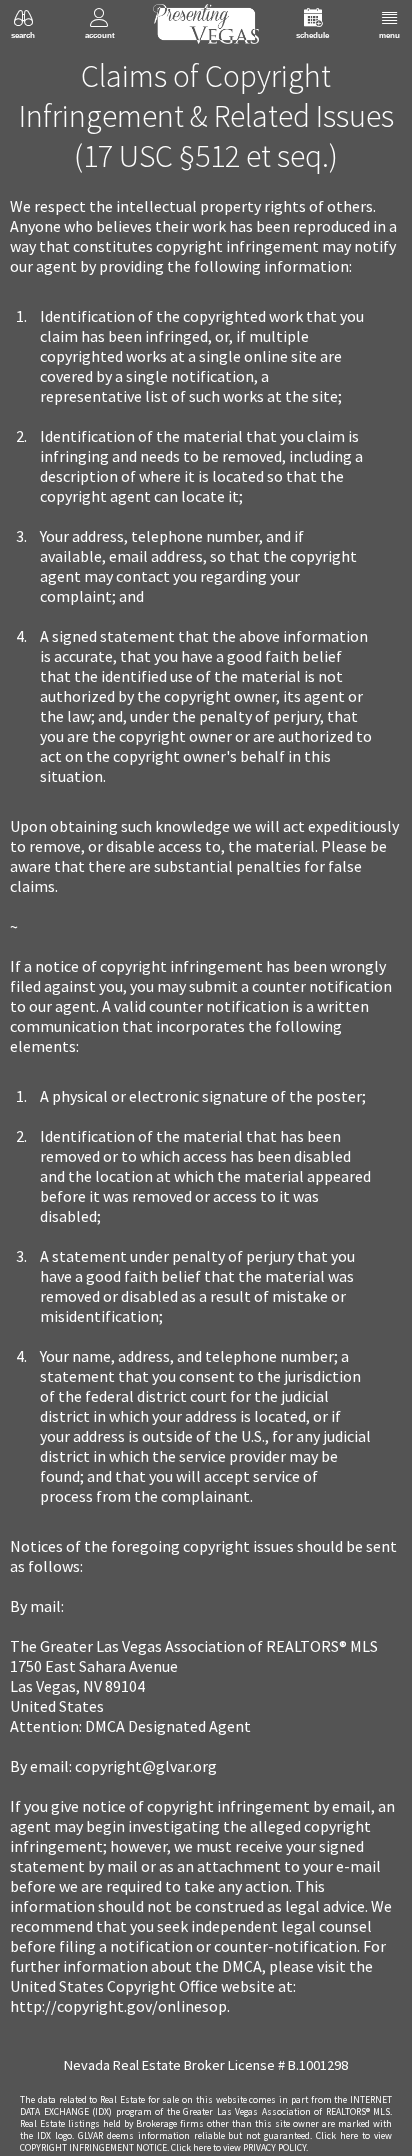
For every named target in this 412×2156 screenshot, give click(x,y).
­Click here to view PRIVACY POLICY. (239, 2148)
